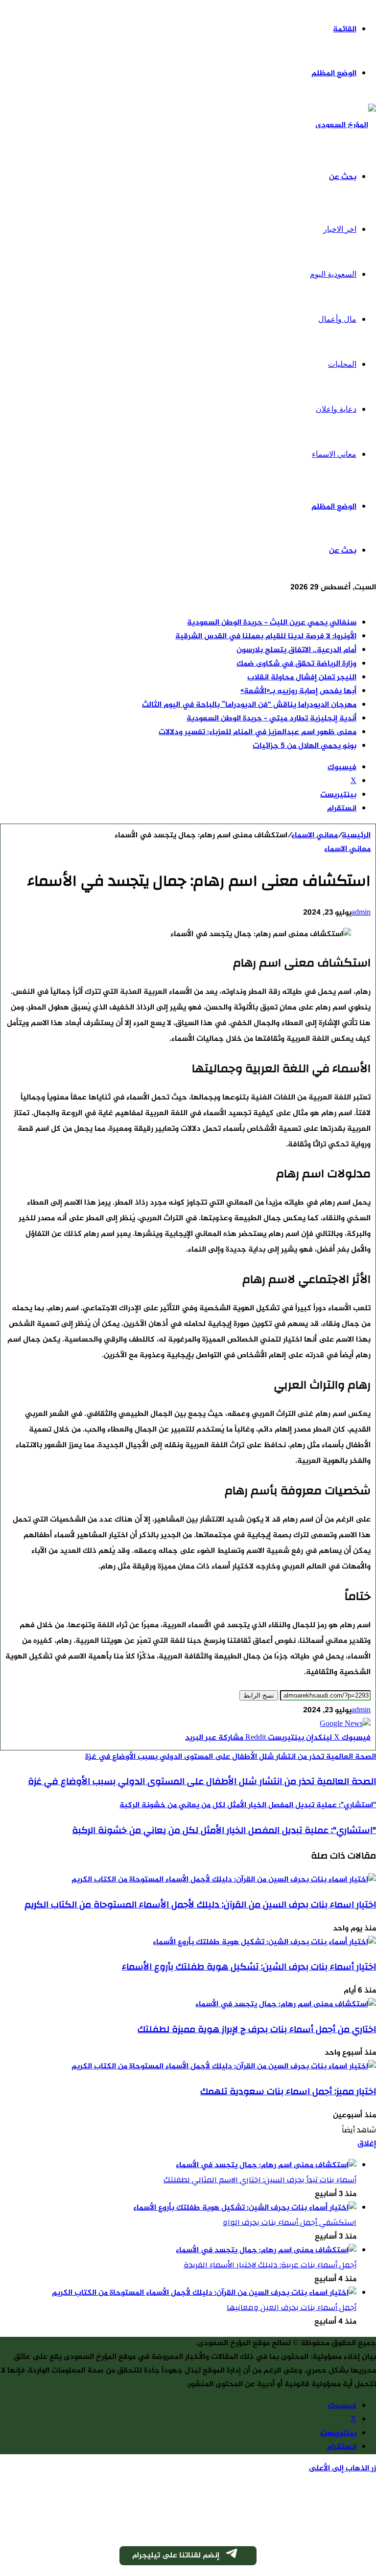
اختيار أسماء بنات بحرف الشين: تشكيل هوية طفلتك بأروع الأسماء (249, 1967)
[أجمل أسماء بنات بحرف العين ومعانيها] (204, 2293)
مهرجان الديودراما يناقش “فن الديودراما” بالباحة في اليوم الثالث (249, 705)
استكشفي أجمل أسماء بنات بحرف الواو (290, 2222)
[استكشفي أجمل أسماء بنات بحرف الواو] (245, 2208)
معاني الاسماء (334, 454)
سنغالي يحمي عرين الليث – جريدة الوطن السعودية (272, 623)
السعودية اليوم (333, 274)
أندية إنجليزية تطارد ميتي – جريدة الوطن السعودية (271, 719)
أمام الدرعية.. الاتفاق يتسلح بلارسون (296, 650)
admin (361, 913)
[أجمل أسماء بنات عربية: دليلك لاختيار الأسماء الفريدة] (266, 2251)
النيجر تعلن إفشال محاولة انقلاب (302, 678)
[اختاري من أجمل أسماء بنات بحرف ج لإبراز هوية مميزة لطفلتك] (286, 2005)
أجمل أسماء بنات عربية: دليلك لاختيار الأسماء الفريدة (270, 2265)
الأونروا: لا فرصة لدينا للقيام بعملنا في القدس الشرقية (266, 637)
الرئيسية (356, 836)
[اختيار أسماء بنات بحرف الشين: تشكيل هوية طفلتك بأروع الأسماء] (264, 1942)
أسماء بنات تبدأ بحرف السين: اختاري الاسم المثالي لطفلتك (260, 2180)
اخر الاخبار (340, 229)
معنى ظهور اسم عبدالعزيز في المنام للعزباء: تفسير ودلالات (258, 732)
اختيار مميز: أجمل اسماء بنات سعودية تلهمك (288, 2091)
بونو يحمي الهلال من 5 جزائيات (305, 746)
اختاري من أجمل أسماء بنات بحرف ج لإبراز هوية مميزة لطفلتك (257, 2029)
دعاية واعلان (336, 409)
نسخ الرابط (259, 1695)
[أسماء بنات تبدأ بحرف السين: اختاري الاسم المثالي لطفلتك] (266, 2165)
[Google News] (345, 1724)
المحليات (342, 364)
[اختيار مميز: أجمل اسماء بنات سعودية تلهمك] (224, 2067)
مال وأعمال (337, 319)
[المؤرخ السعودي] (346, 125)
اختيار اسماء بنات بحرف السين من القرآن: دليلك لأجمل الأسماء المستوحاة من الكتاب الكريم (200, 1904)
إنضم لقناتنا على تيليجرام (176, 2556)
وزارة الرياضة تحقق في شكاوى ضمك (296, 664)
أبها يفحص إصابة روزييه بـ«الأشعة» (298, 691)
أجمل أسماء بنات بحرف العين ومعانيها (292, 2307)
